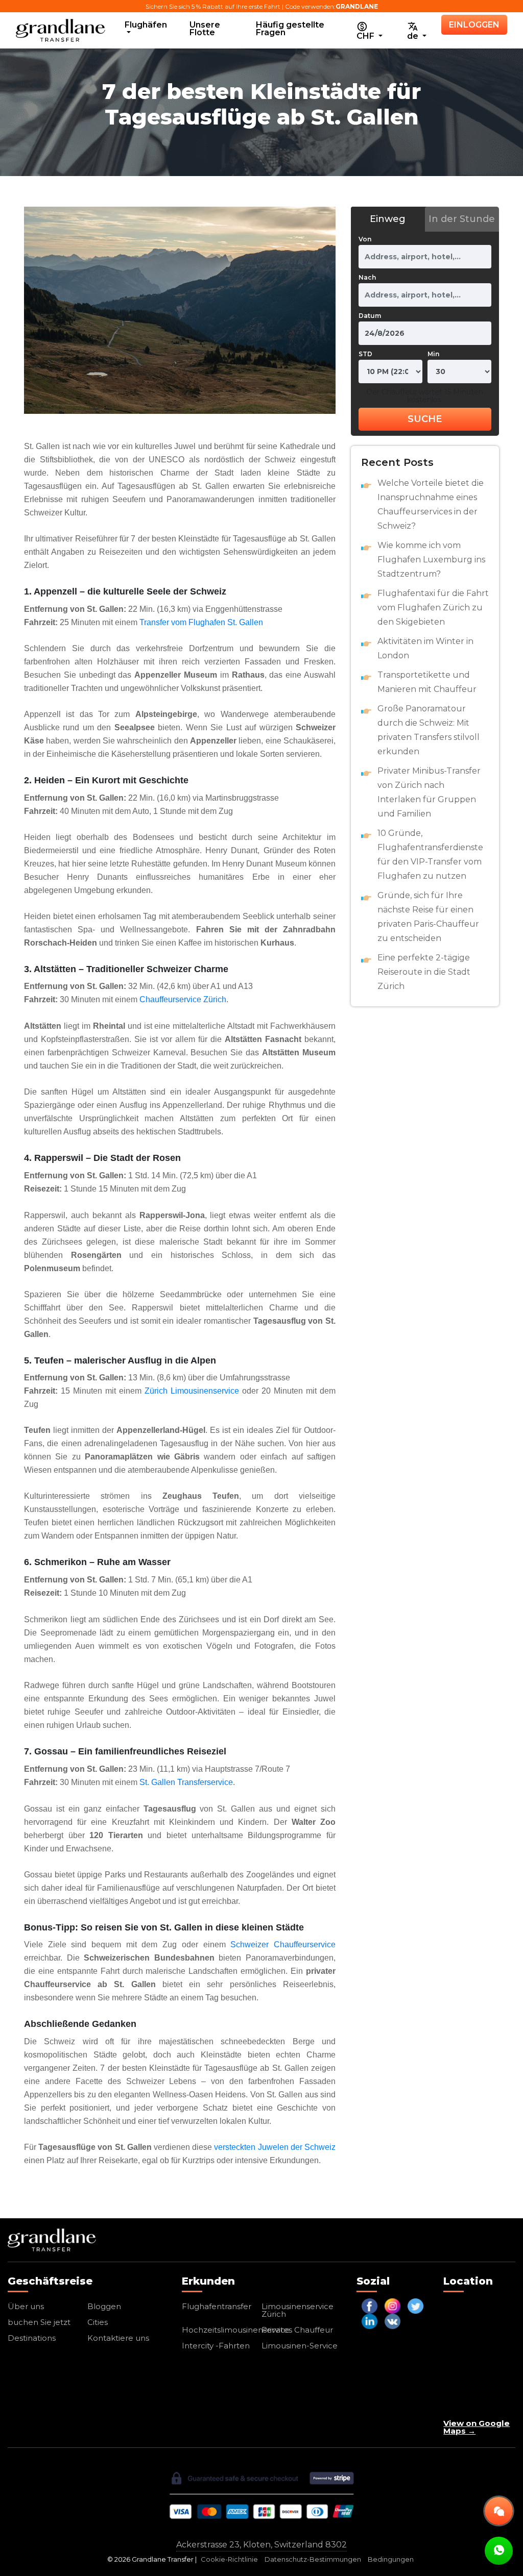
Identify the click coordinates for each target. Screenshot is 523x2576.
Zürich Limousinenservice (192, 1391)
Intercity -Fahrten (216, 2346)
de (414, 36)
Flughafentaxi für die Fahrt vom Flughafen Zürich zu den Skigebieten (433, 608)
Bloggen (104, 2306)
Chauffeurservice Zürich (183, 999)
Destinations (32, 2338)
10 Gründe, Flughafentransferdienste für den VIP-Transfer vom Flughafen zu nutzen (430, 854)
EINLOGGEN (474, 25)
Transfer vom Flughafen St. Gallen (201, 622)
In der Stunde (462, 219)
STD (365, 354)
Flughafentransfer (217, 2306)
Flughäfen (146, 25)
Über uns (26, 2306)
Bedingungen (391, 2559)
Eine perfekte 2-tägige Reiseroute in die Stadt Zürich (424, 972)
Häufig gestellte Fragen (290, 29)
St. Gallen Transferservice (186, 1782)
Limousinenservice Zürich (298, 2310)
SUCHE (425, 419)
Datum (370, 316)
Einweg (388, 219)
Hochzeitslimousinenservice (236, 2330)
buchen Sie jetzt (39, 2322)
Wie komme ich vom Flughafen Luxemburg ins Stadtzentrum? (431, 560)
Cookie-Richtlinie (229, 2559)
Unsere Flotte (205, 29)
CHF (366, 36)
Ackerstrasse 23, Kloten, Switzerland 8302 (261, 2545)
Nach (367, 277)
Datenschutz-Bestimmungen (313, 2559)
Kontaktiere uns (118, 2338)
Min (433, 354)
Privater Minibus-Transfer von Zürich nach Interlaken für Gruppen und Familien (429, 792)
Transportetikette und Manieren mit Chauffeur (427, 682)
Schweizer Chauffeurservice (283, 1945)
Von (365, 239)
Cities (98, 2322)
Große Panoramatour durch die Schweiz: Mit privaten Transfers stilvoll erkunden (429, 730)
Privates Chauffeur (297, 2330)
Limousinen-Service (300, 2346)
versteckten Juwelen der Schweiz (275, 2147)
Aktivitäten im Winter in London (425, 648)
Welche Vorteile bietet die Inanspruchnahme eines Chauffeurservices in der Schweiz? (431, 504)
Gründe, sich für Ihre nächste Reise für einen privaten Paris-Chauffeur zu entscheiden (428, 917)
